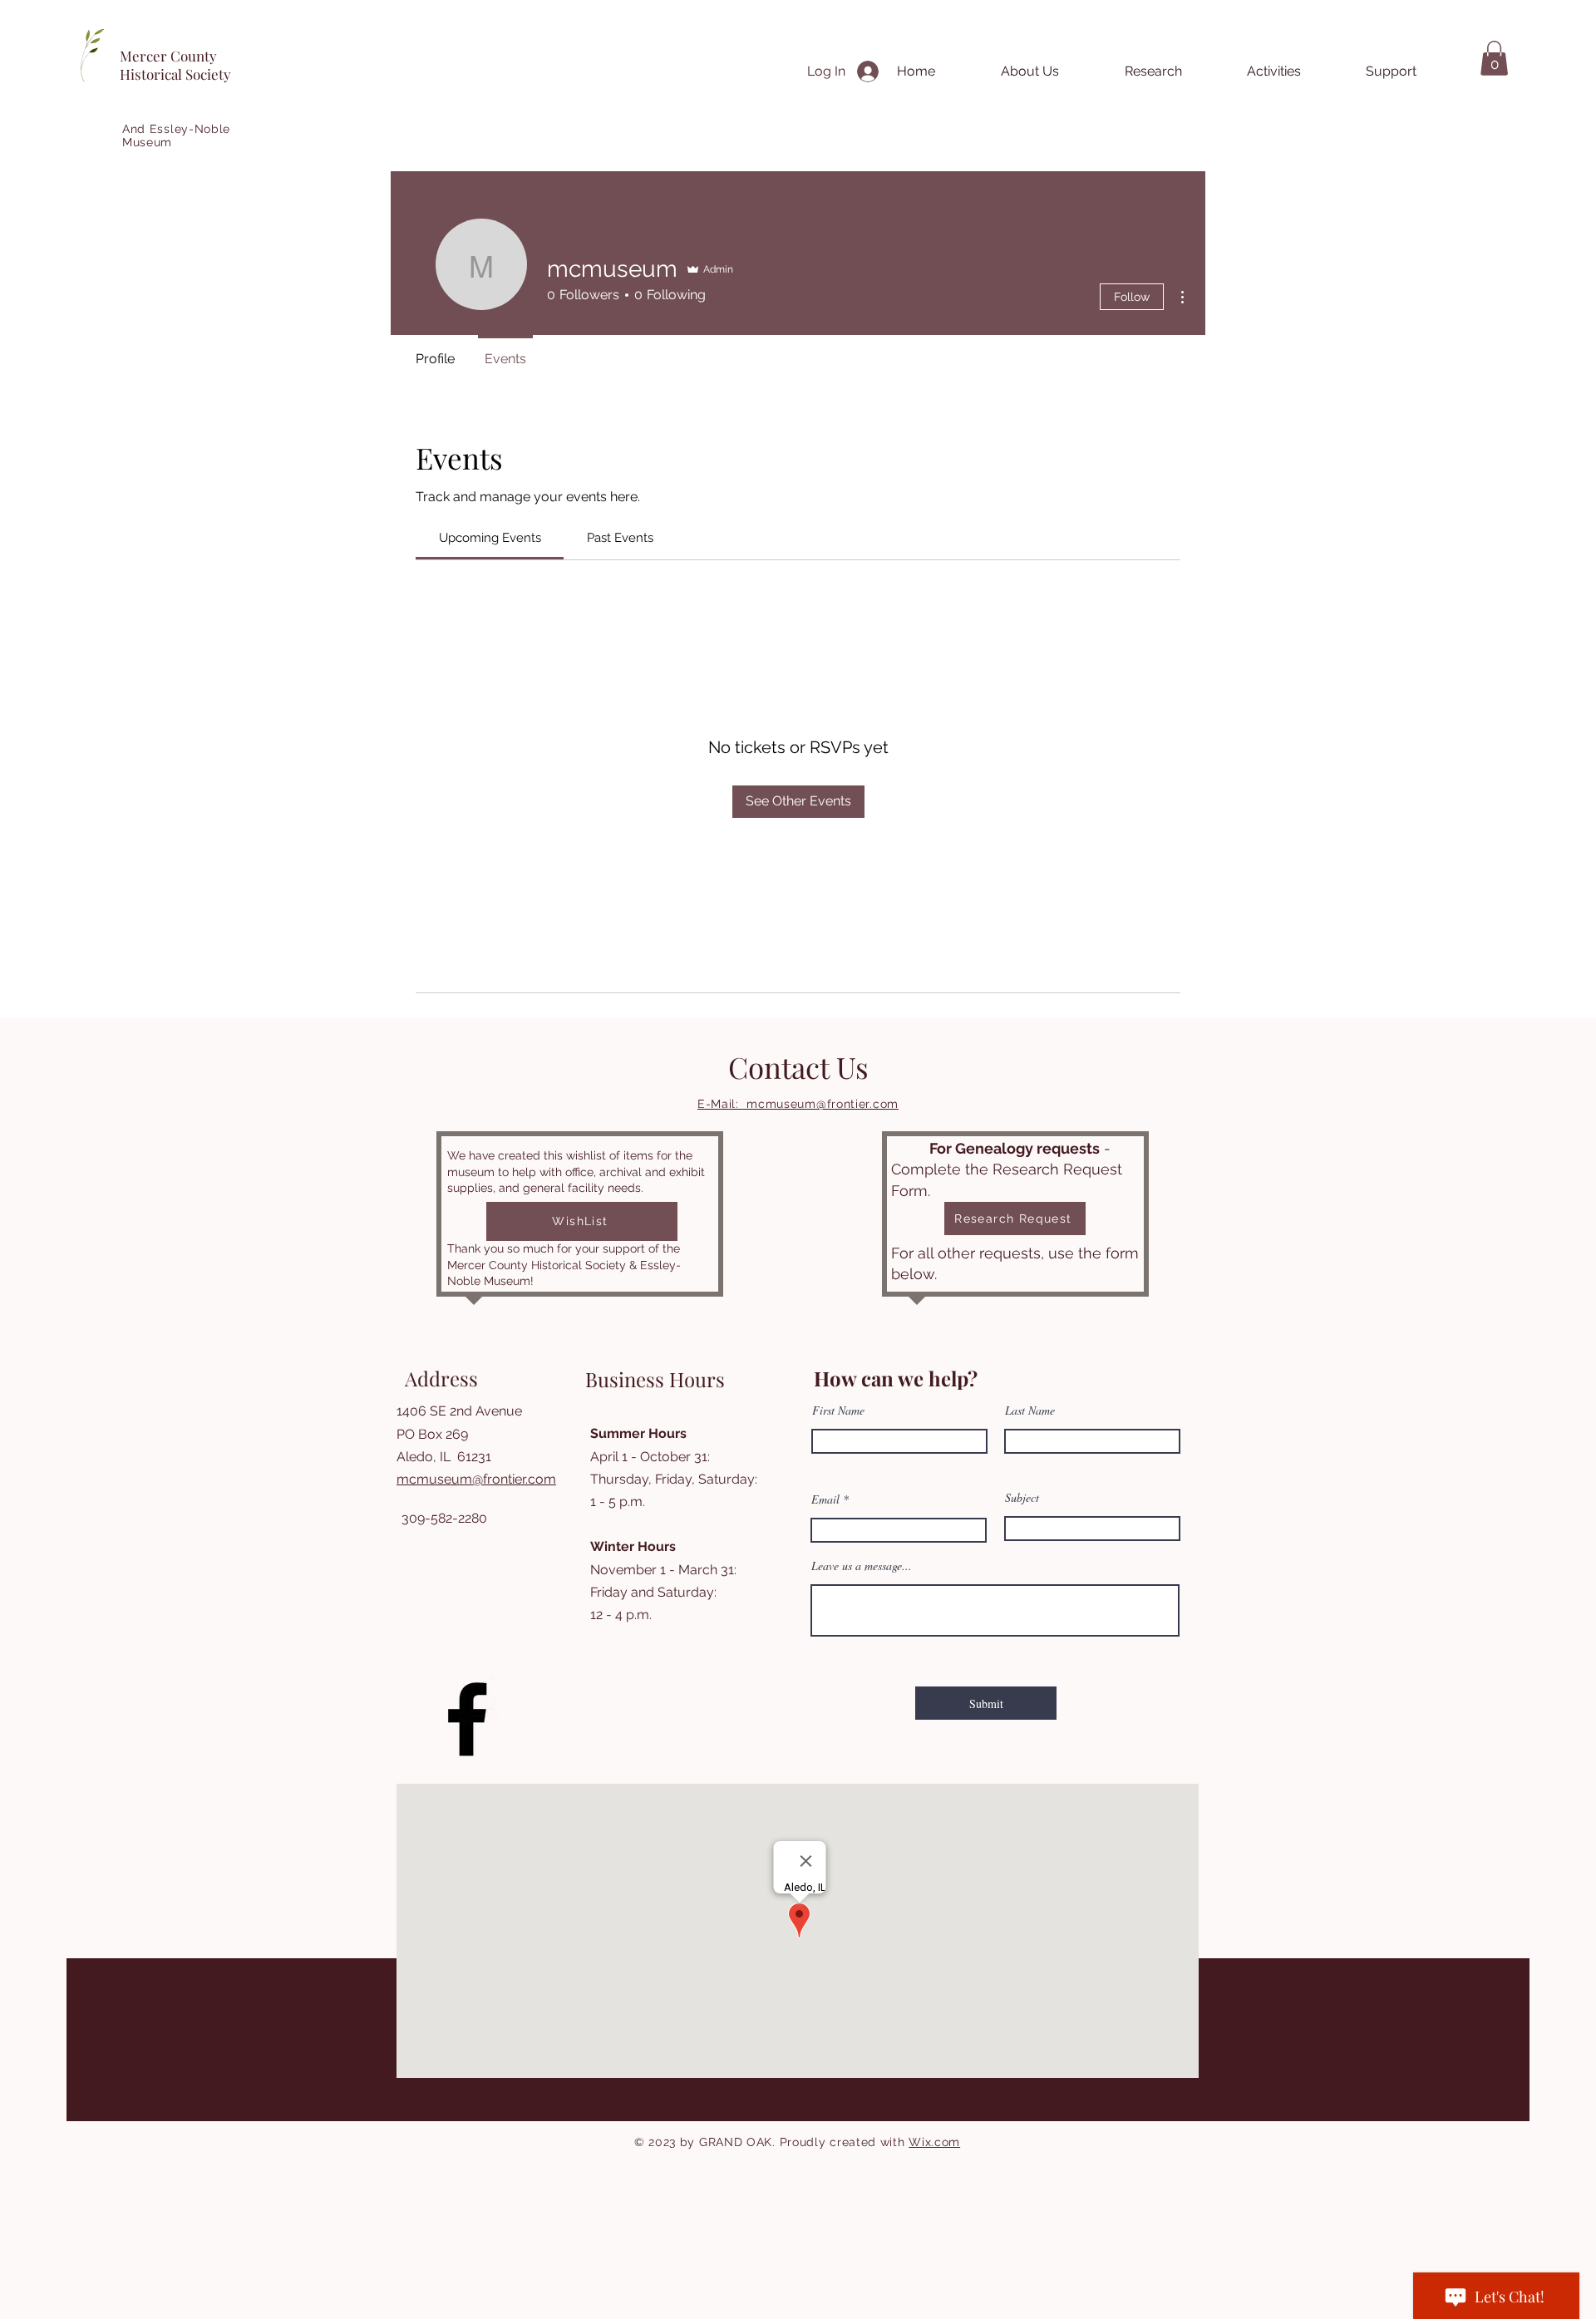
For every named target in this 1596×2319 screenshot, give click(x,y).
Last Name (1030, 1411)
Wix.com (934, 2142)
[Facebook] (467, 1719)
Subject (1022, 1498)
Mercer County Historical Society (175, 65)
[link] (490, 538)
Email (825, 1499)
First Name (838, 1411)
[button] (1494, 58)
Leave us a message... (862, 1566)
